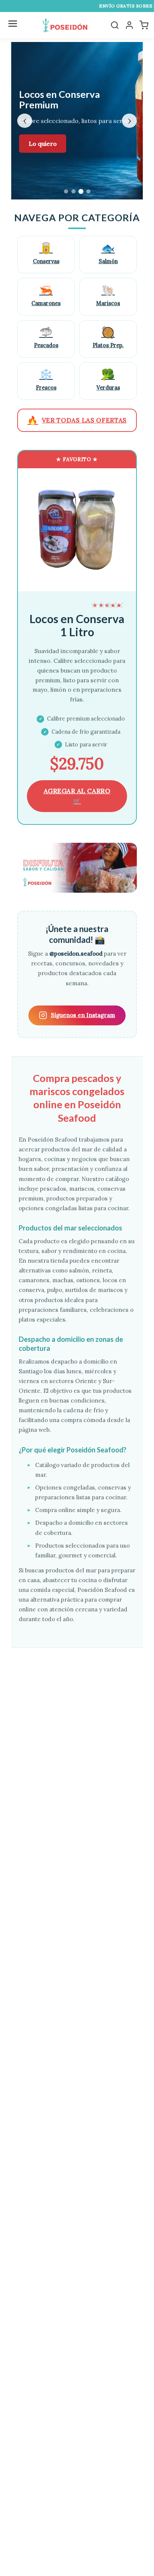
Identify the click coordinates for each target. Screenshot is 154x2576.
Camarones (46, 295)
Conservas (46, 253)
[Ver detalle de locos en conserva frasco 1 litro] (77, 530)
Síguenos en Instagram (83, 1015)
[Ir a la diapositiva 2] (73, 191)
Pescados (46, 337)
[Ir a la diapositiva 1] (66, 191)
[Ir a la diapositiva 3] (81, 191)
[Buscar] (115, 25)
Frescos (46, 379)
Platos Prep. (108, 337)
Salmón (108, 253)
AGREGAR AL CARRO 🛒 (77, 796)
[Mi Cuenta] (129, 25)
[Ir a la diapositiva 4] (88, 191)
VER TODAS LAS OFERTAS (77, 420)
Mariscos (108, 295)
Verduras (108, 379)
